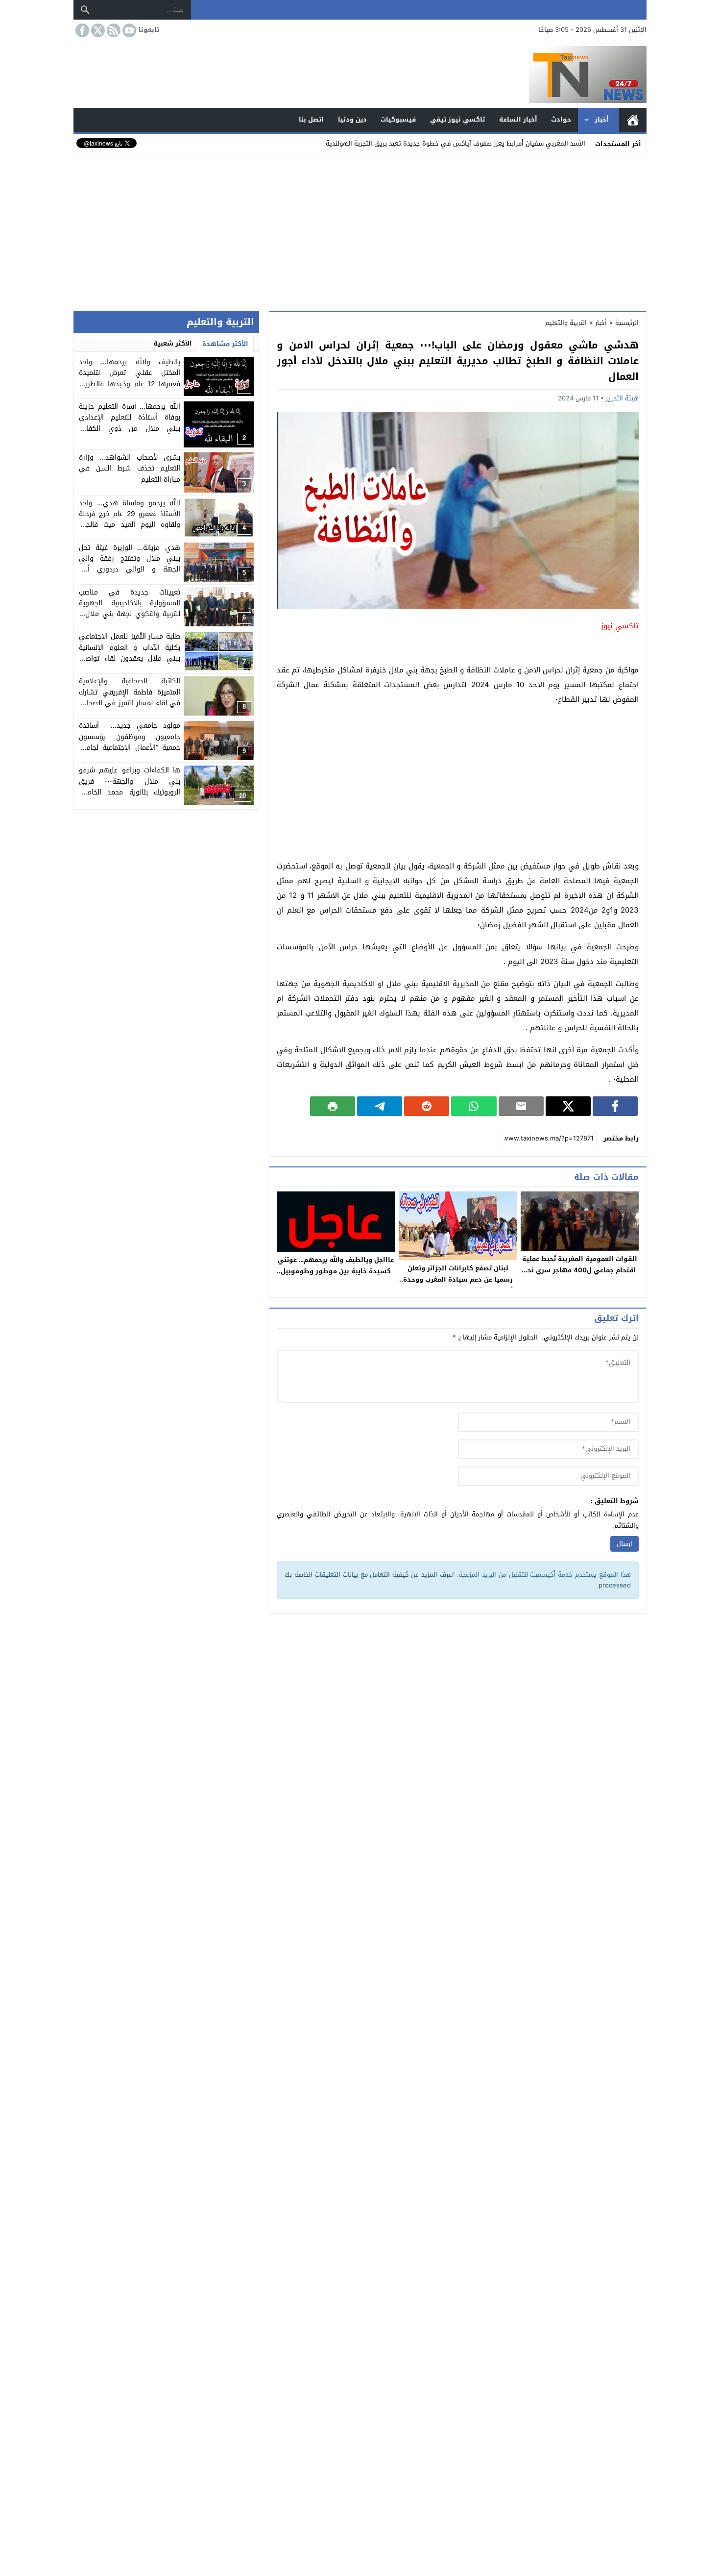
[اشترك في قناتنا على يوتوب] (128, 30)
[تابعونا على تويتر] (97, 30)
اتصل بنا (311, 119)
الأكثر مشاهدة (225, 344)
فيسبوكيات (398, 119)
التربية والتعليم (566, 323)
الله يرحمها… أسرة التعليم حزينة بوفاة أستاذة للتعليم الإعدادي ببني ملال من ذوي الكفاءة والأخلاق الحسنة (130, 423)
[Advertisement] (360, 230)
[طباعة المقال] (333, 1106)
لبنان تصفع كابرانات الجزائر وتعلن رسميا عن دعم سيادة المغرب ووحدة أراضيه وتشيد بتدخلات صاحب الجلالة (458, 1279)
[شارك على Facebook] (615, 1106)
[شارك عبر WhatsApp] (474, 1106)
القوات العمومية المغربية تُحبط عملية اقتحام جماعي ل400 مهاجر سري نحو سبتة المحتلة (580, 1270)
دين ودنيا (352, 119)
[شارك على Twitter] (568, 1106)
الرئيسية (633, 120)
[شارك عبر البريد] (521, 1106)
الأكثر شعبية (173, 343)
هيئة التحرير (622, 398)
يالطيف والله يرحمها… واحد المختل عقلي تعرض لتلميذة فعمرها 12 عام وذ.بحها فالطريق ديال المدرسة (130, 378)
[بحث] (85, 10)
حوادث (561, 119)
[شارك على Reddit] (427, 1106)
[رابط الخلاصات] (113, 30)
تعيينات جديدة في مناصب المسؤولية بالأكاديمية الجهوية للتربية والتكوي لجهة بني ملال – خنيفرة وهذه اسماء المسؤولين (130, 609)
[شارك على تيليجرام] (380, 1106)
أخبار (602, 119)
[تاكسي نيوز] (360, 74)
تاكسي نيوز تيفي (457, 119)
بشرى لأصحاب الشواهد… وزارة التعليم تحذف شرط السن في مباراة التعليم (130, 469)
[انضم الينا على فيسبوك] (81, 30)
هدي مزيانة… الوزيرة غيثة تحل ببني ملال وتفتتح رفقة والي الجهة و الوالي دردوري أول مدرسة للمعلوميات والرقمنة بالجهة (130, 570)
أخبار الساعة (518, 119)
